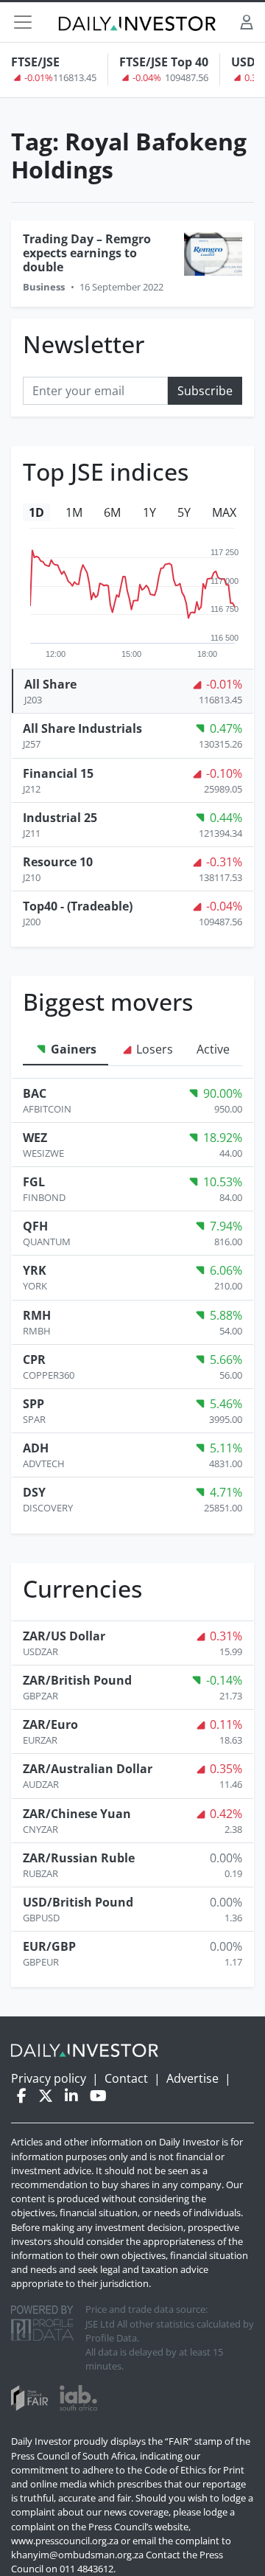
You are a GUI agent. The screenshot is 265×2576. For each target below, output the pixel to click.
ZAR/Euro (50, 1724)
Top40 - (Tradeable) (78, 906)
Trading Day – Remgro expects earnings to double (87, 253)
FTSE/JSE (35, 62)
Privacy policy (49, 2078)
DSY (34, 1492)
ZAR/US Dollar (64, 1636)
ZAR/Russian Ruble (79, 1858)
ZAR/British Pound (77, 1680)
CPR (34, 1360)
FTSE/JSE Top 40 (164, 62)
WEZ (35, 1138)
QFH (35, 1226)
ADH (36, 1448)
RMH (37, 1315)
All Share (50, 684)
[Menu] (23, 22)
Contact (126, 2078)
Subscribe (205, 391)
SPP (33, 1404)
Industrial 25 (60, 818)
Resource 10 (58, 862)
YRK (35, 1270)
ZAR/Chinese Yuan (77, 1814)
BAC (35, 1093)
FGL (34, 1182)
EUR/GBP (49, 1946)
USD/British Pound (78, 1902)
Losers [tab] (153, 1049)
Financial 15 (58, 773)
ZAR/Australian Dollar (88, 1769)
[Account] (247, 22)
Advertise (192, 2078)
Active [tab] (213, 1049)
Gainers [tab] (72, 1049)
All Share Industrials (82, 728)
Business (44, 287)
